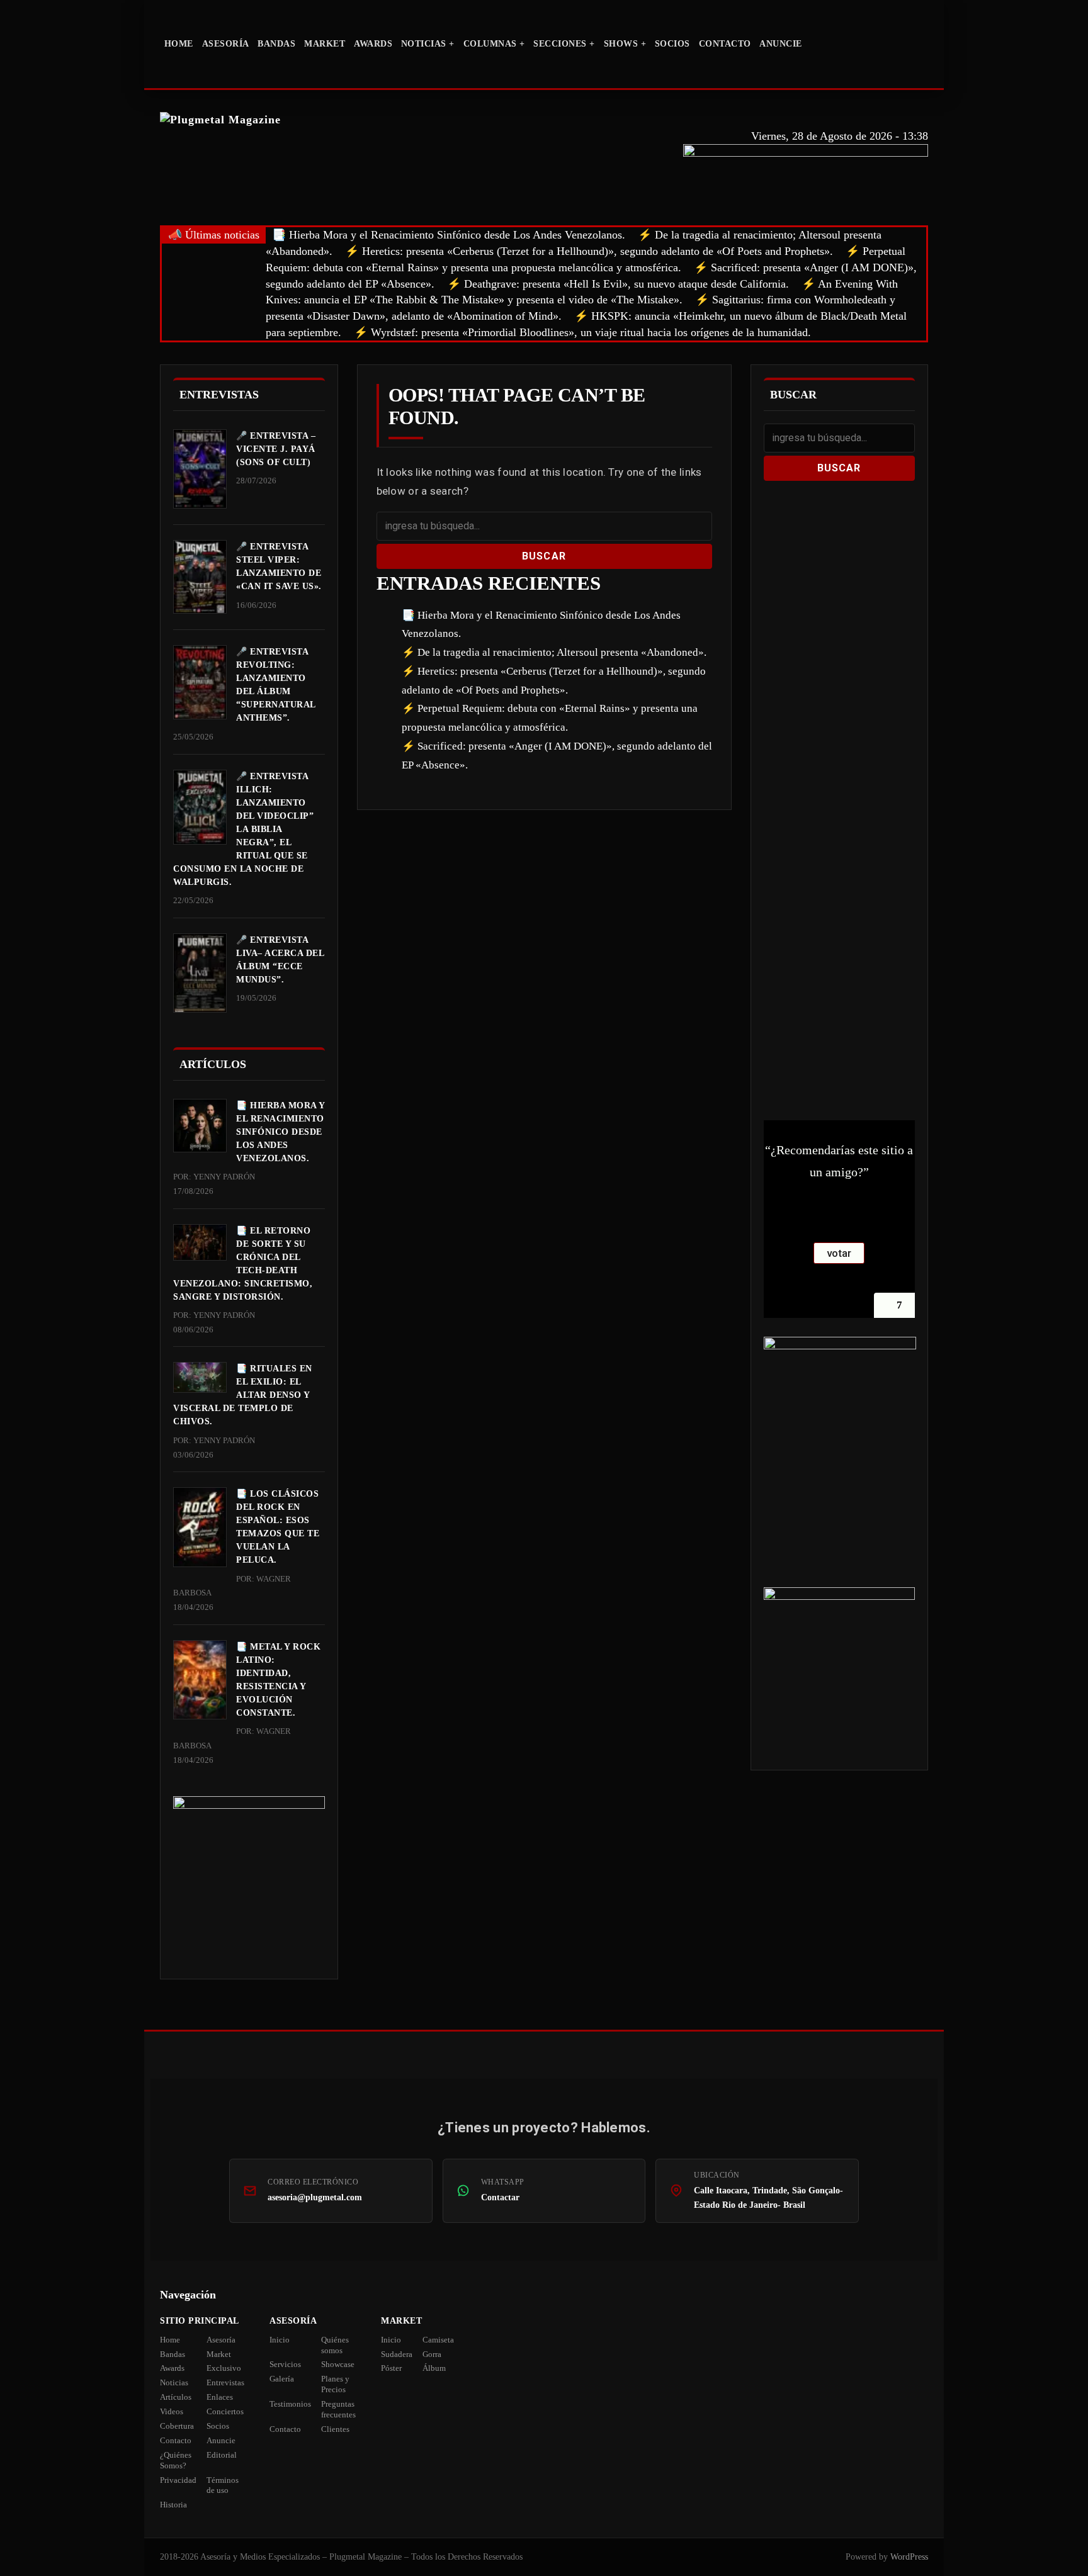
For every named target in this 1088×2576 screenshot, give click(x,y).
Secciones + (564, 44)
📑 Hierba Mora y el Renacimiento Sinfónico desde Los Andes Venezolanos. (449, 235)
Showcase (338, 2364)
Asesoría (226, 44)
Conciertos (225, 2411)
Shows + (625, 44)
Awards (373, 44)
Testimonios (290, 2404)
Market (325, 44)
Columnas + (494, 44)
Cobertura (177, 2426)
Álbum (434, 2368)
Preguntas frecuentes (338, 2409)
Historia (173, 2505)
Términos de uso (223, 2485)
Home (179, 44)
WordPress (909, 2557)
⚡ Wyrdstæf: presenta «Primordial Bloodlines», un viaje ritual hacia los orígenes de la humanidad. (582, 332)
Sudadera (397, 2354)
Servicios (285, 2364)
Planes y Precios (335, 2384)
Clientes (335, 2429)
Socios (672, 44)
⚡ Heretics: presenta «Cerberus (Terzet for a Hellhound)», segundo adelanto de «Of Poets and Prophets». (589, 251)
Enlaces (220, 2397)
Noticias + (428, 44)
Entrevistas (225, 2382)
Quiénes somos (335, 2345)
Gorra (432, 2354)
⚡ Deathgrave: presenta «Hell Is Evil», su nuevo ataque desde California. (618, 284)
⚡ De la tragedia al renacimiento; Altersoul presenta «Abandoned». (554, 652)
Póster (391, 2368)
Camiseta (438, 2340)
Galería (282, 2379)
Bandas (276, 44)
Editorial (222, 2455)
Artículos (176, 2397)
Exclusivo (224, 2368)
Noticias (174, 2382)
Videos (172, 2411)
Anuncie (781, 44)
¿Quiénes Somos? (176, 2460)
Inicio (280, 2340)
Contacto (725, 44)
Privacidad (178, 2480)
